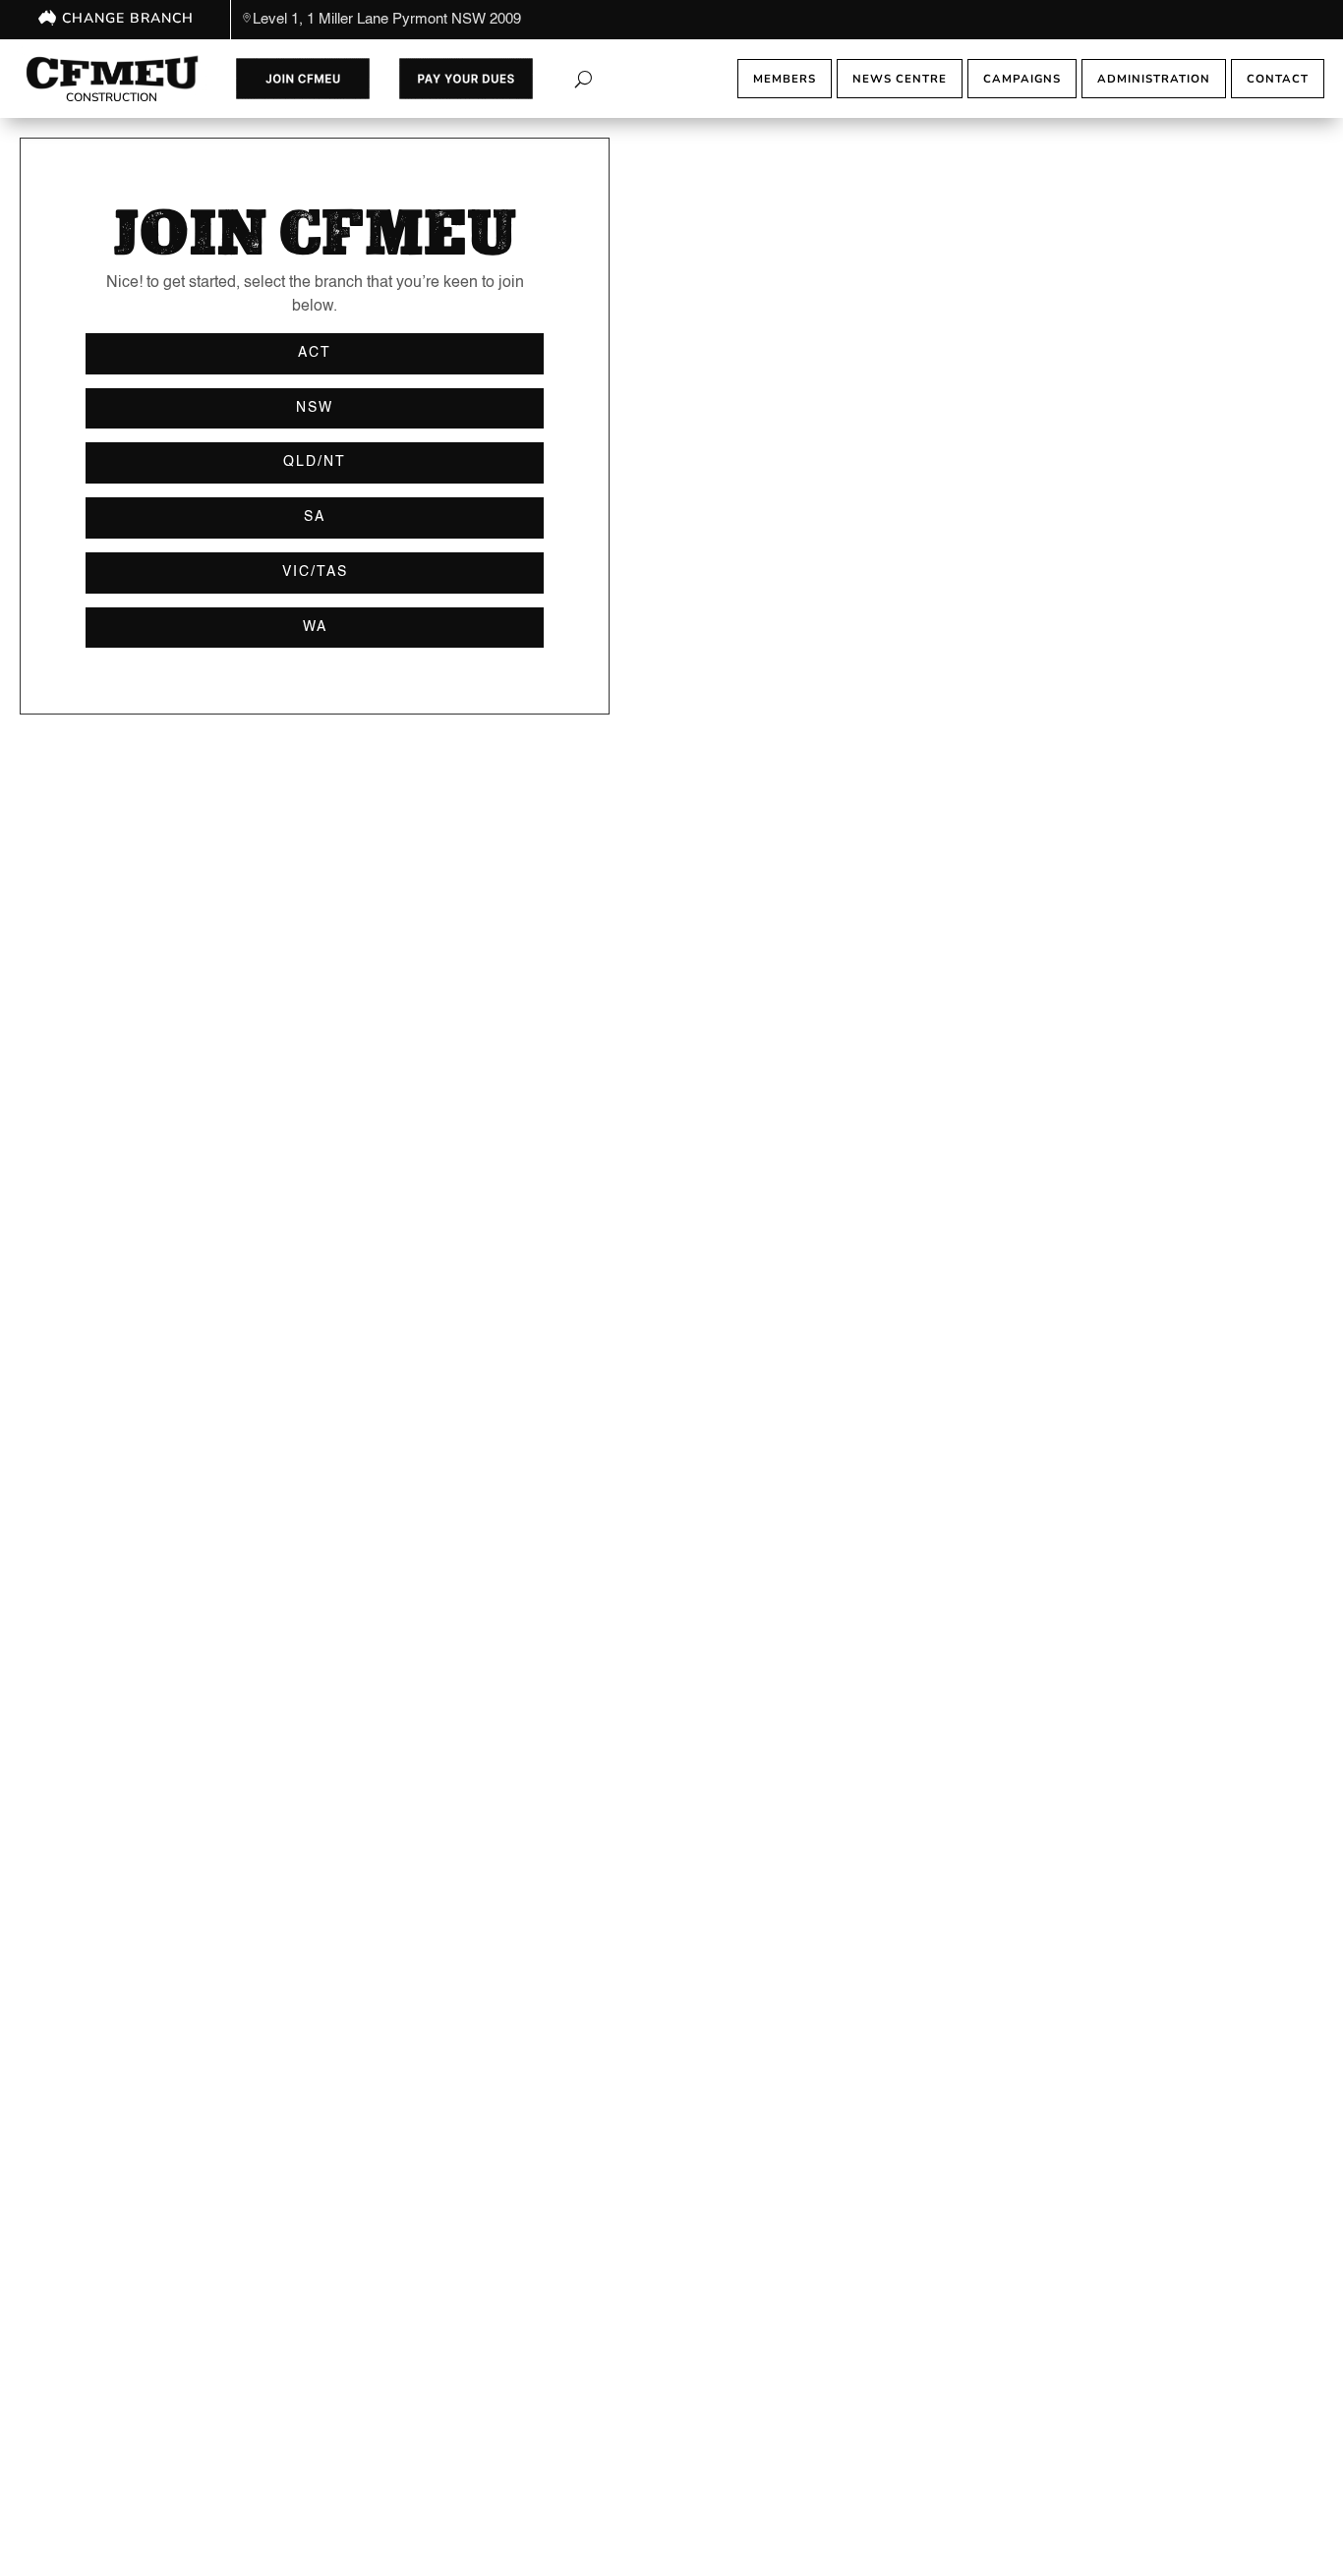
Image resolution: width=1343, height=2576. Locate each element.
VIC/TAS (315, 572)
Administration (1154, 79)
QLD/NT (315, 462)
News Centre (900, 79)
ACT (315, 353)
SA (315, 517)
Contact (1278, 79)
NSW (315, 408)
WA (315, 627)
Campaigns (1022, 79)
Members (785, 79)
